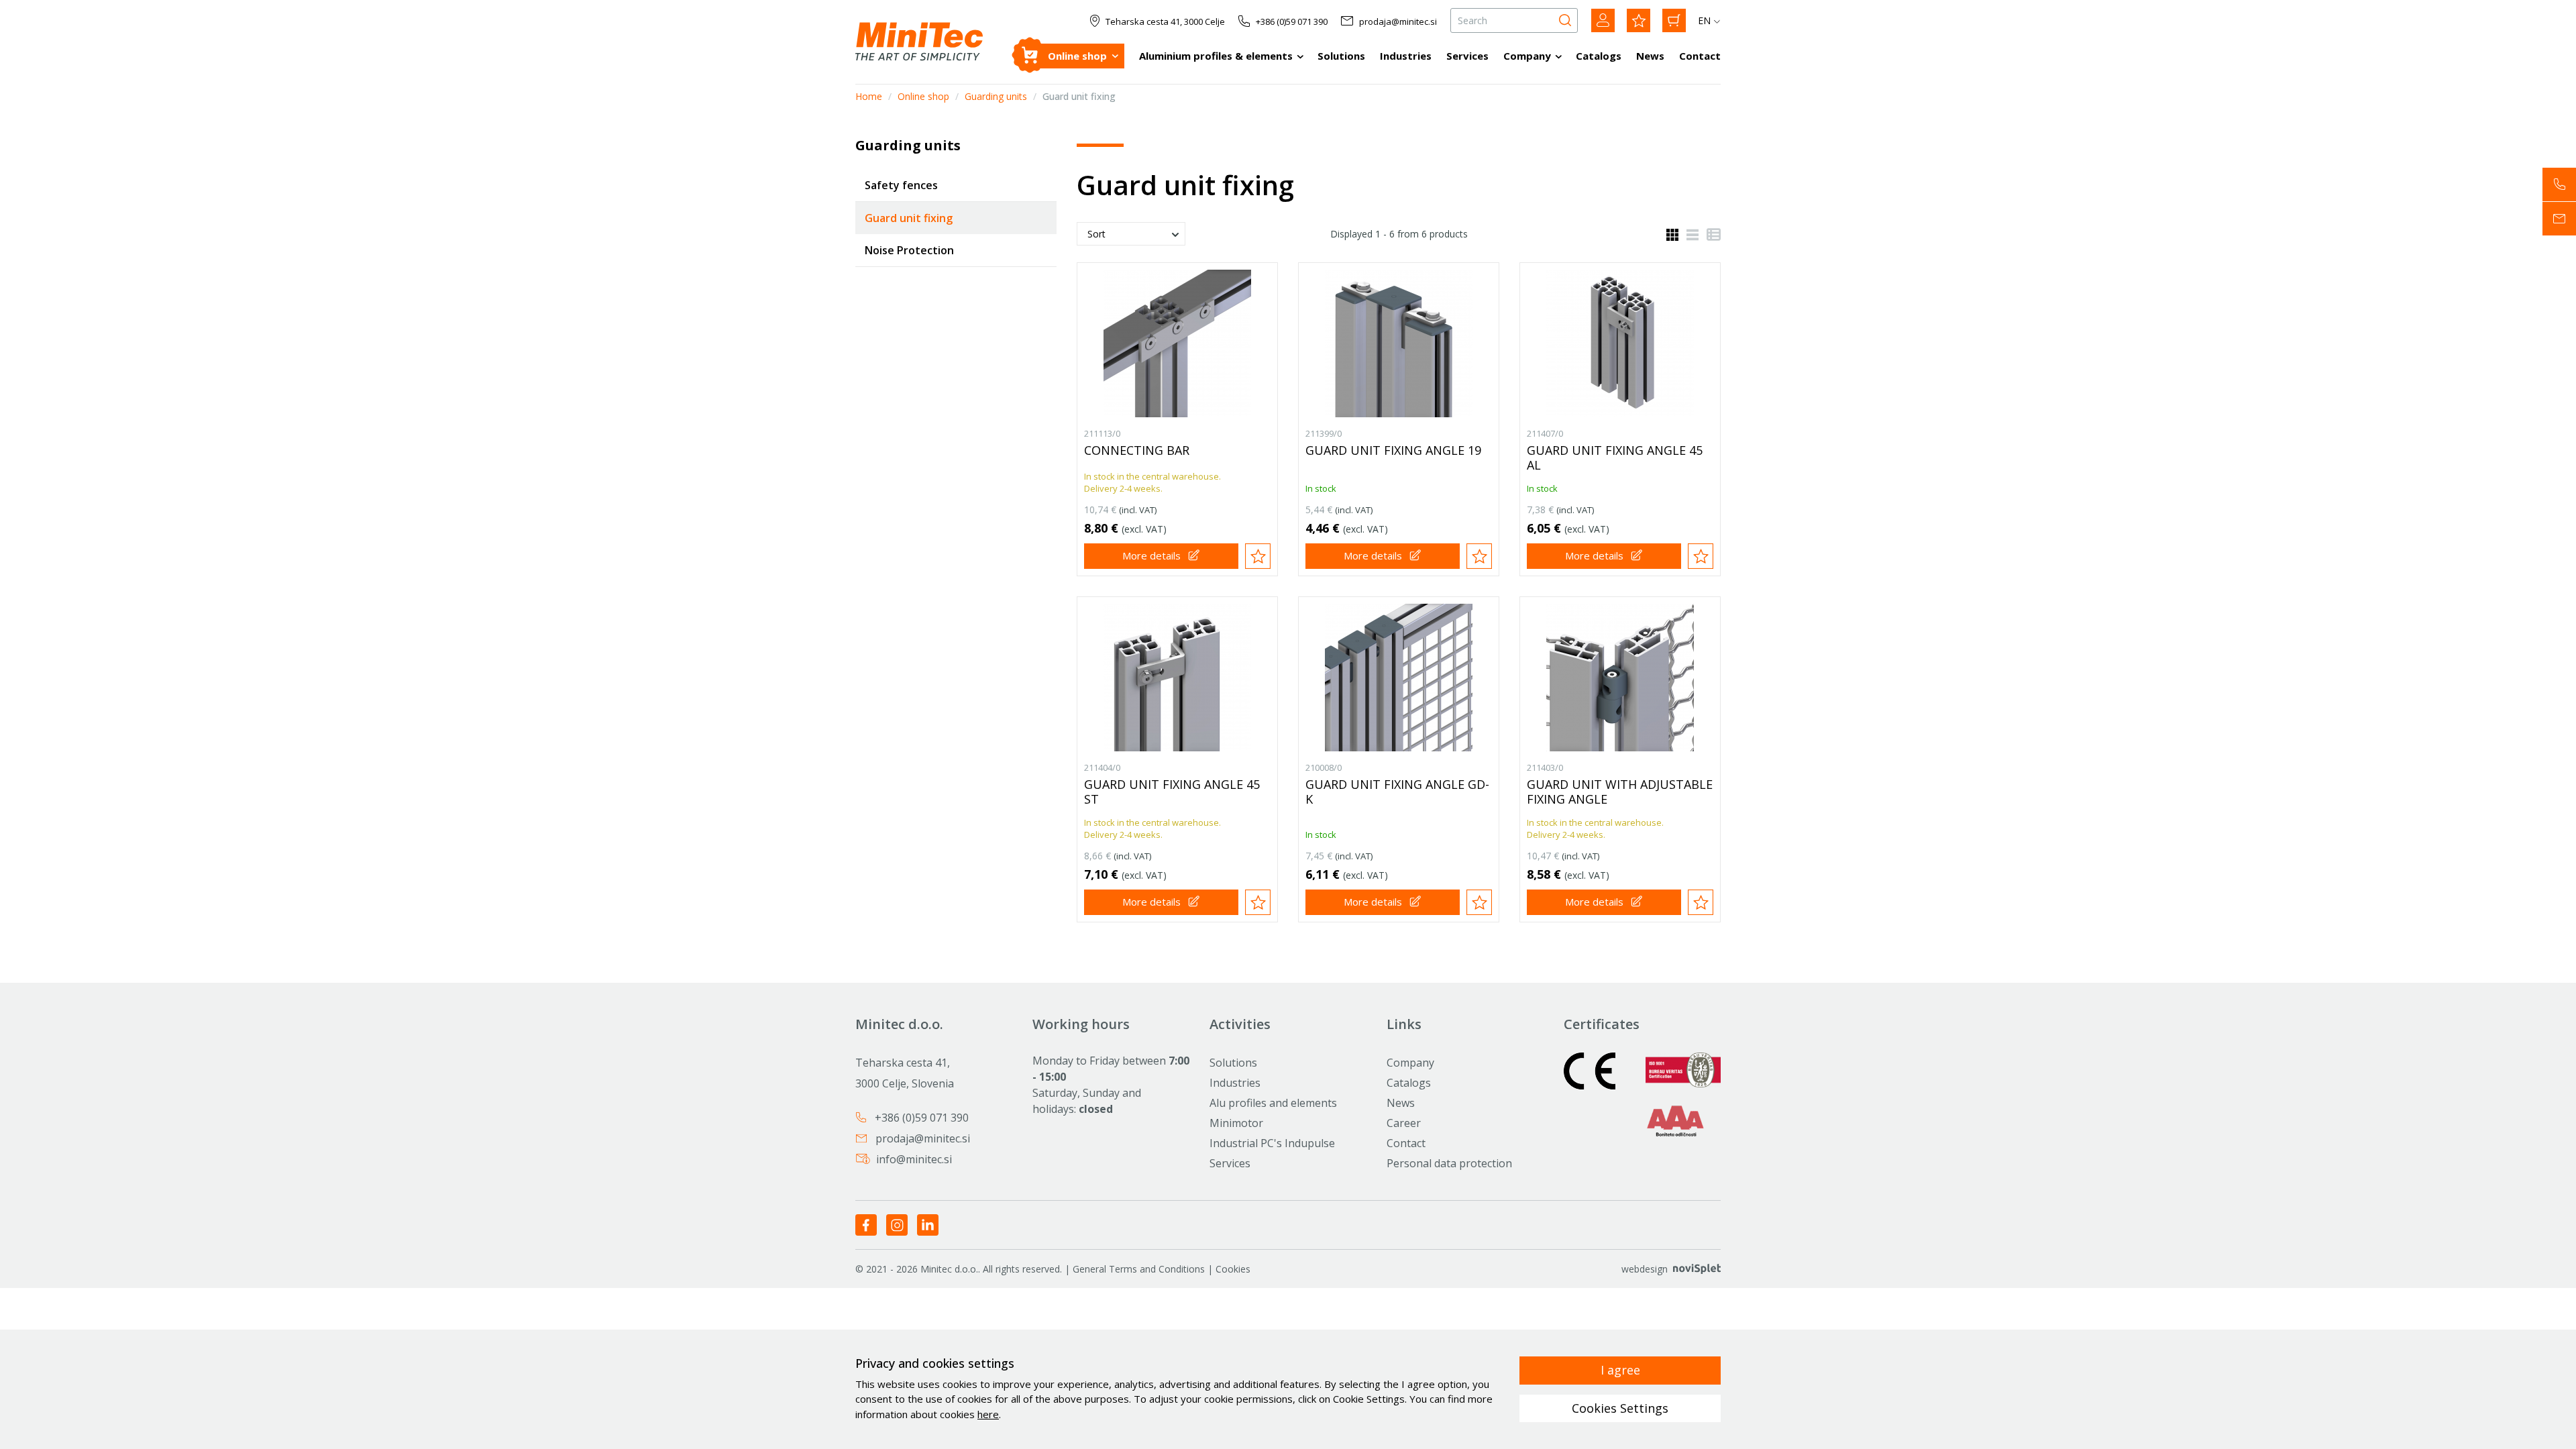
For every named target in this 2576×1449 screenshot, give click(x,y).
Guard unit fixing (909, 218)
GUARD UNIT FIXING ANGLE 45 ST (1172, 792)
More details (1151, 555)
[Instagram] (897, 1224)
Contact (1700, 56)
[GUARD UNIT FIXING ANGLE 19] (1399, 343)
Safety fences (901, 185)
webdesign (1645, 1269)
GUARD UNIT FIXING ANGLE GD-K (1397, 792)
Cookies (1233, 1269)
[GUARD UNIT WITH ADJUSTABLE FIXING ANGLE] (1620, 678)
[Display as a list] (1688, 233)
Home (869, 96)
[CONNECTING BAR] (1177, 343)
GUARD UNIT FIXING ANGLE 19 (1393, 450)
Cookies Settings (1620, 1408)
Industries (1406, 56)
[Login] (1603, 20)
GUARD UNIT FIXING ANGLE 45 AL (1615, 458)
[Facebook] (866, 1224)
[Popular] (1639, 20)
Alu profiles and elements (1273, 1103)
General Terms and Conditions (1139, 1269)
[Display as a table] (1710, 233)
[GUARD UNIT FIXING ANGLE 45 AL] (1620, 343)
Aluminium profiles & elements (1216, 56)
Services (1467, 56)
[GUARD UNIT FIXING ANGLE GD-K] (1399, 678)
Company (1527, 56)
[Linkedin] (928, 1224)
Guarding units (996, 96)
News (1650, 56)
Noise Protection (909, 250)
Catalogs (1599, 56)
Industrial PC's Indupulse (1272, 1143)
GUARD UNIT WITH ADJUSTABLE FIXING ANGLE (1620, 792)
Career (1404, 1123)
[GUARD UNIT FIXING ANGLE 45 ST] (1177, 678)
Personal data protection (1449, 1163)
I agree (1620, 1370)
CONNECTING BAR (1137, 450)
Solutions (1341, 56)
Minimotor (1236, 1123)
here (988, 1414)
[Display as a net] (1672, 233)
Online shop (1077, 56)
